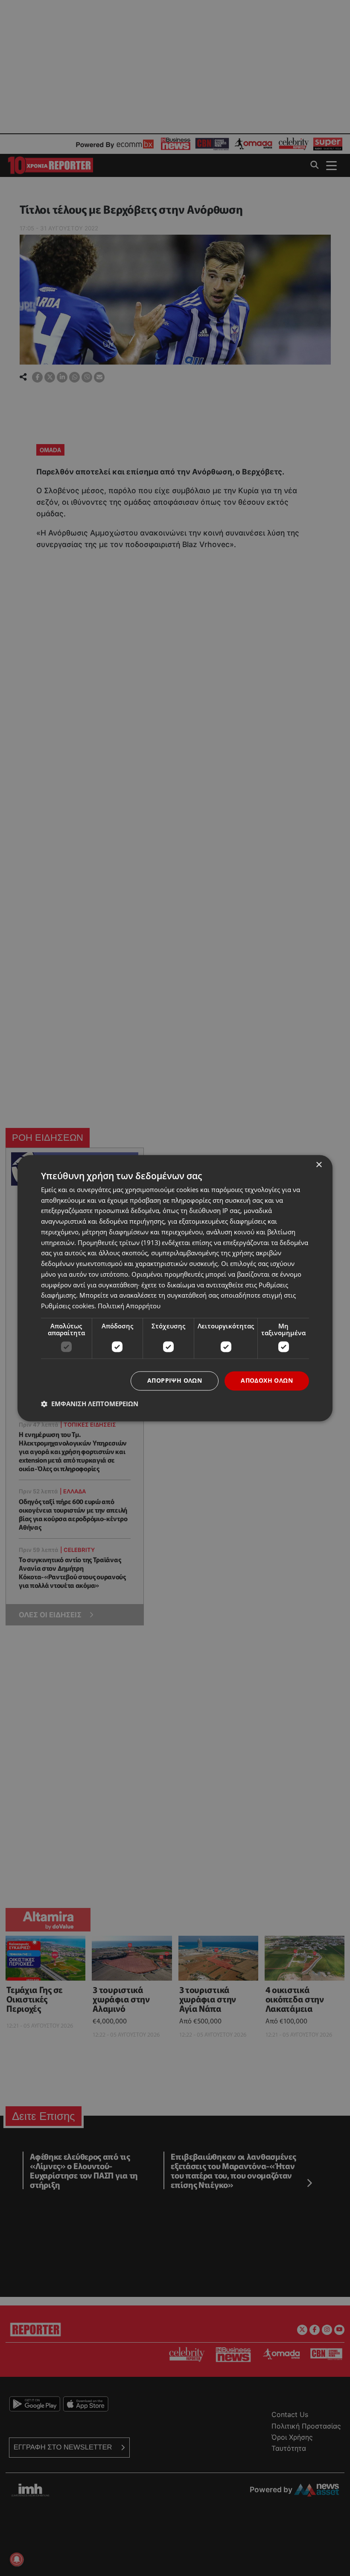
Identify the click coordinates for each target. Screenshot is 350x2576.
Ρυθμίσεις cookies (68, 1306)
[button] (90, 1404)
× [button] (319, 1165)
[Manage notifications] (17, 2559)
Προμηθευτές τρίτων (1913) (119, 1242)
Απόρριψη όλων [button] (175, 1380)
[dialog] (175, 1288)
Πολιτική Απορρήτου (129, 1306)
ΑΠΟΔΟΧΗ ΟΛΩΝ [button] (267, 1380)
